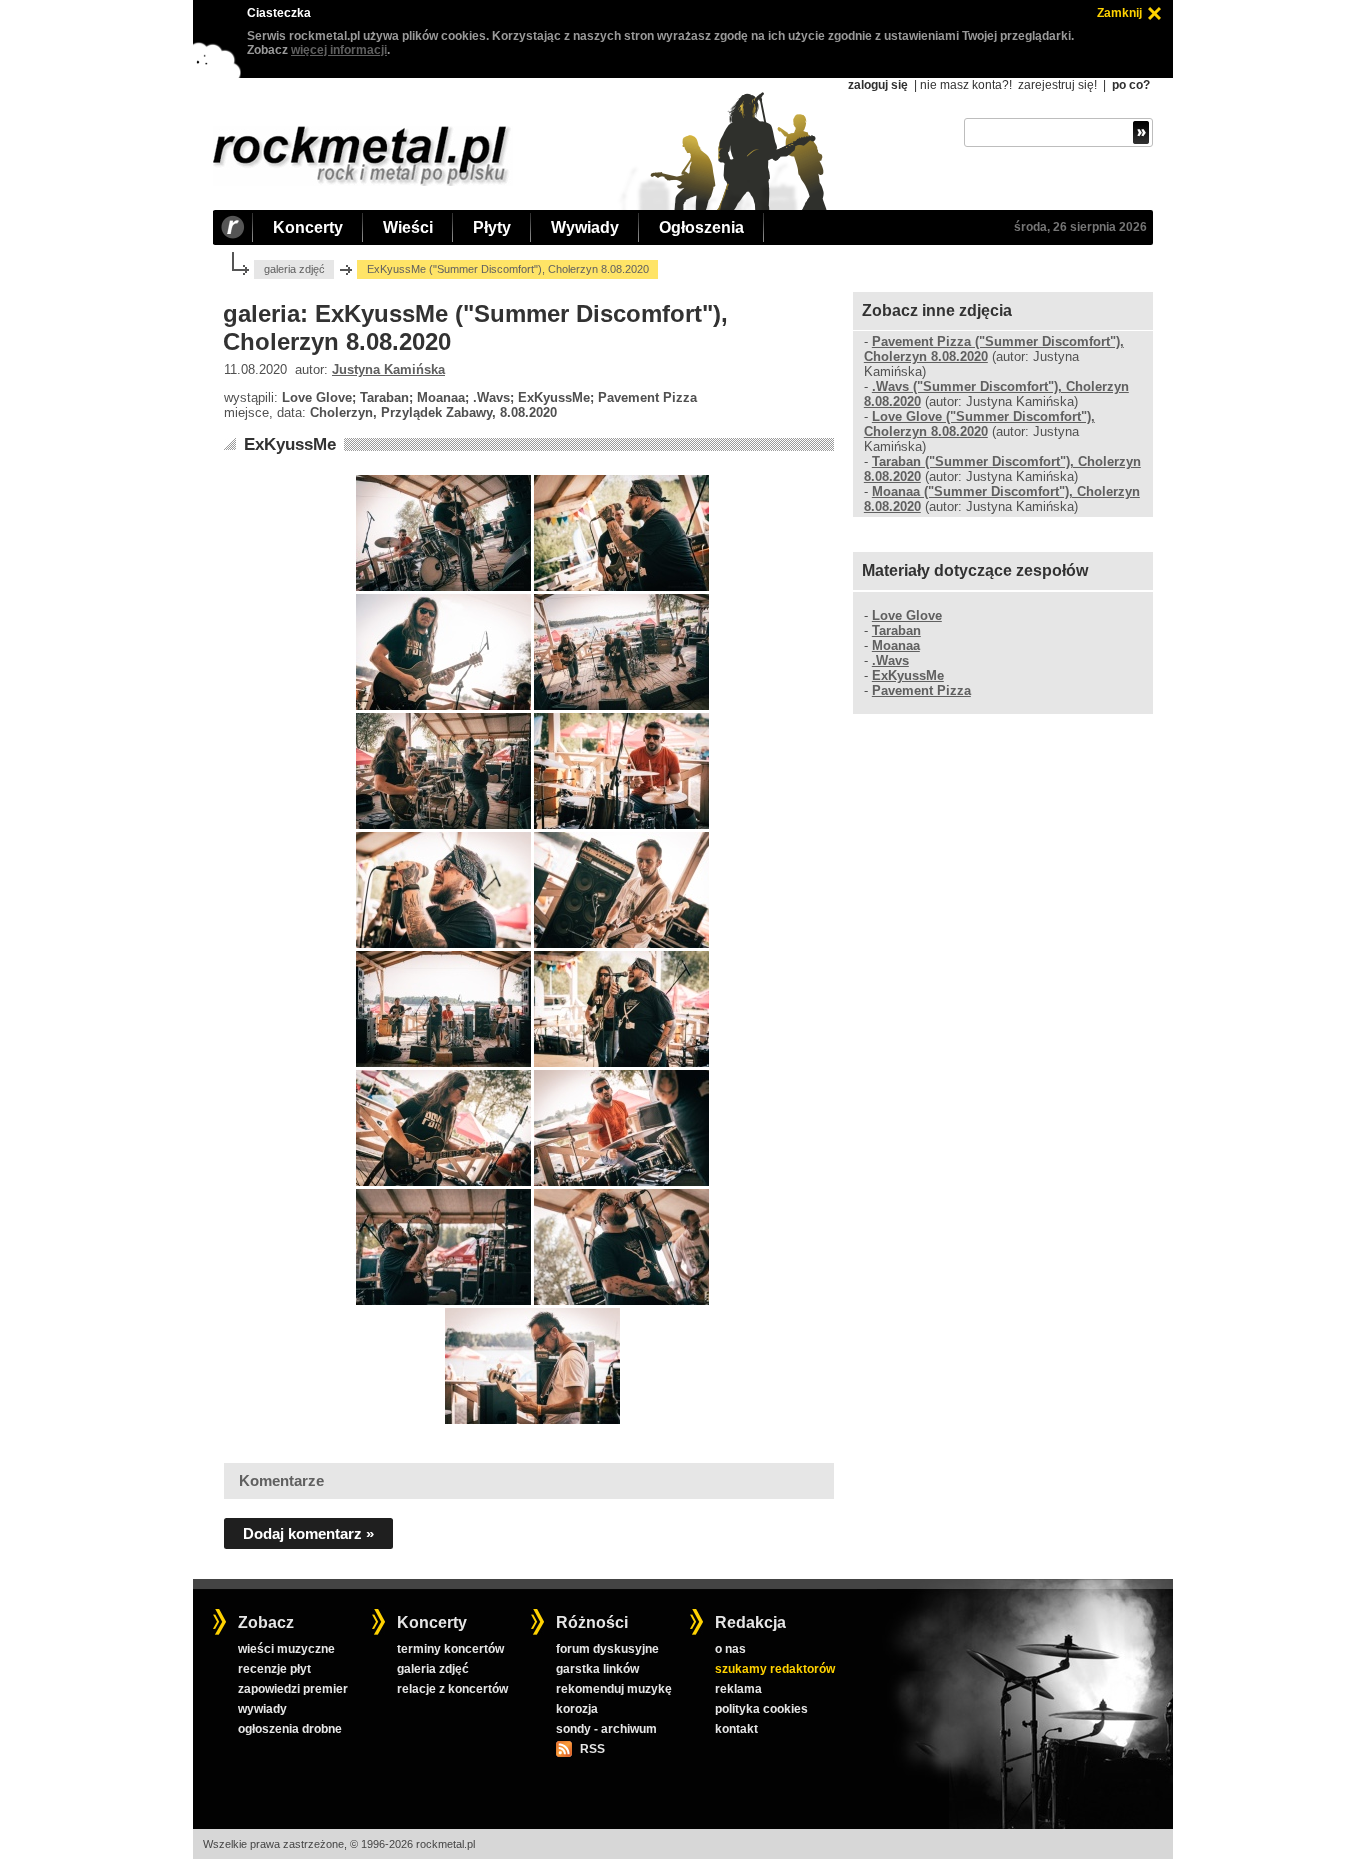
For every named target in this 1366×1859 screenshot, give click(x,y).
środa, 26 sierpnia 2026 (1080, 227)
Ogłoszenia (701, 227)
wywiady (262, 1709)
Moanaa (896, 645)
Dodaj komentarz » (308, 1533)
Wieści (408, 227)
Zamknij (1119, 13)
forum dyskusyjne (607, 1649)
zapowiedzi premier (293, 1689)
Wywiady (585, 227)
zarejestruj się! (1057, 85)
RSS (592, 1749)
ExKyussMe (290, 444)
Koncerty (308, 227)
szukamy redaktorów (775, 1669)
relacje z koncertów (452, 1689)
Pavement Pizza (921, 690)
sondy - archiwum (606, 1729)
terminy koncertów (450, 1649)
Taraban (896, 630)
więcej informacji (339, 50)
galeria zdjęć (294, 269)
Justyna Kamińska (388, 369)
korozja (577, 1709)
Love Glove (907, 615)
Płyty (492, 227)
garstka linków (597, 1669)
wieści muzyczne (286, 1649)
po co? (1131, 85)
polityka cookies (761, 1709)
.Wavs (890, 660)
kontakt (736, 1729)
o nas (730, 1649)
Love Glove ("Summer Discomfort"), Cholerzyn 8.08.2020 (979, 424)
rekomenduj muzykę (614, 1689)
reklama (738, 1689)
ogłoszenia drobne (290, 1729)
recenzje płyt (274, 1669)
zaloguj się (878, 85)
